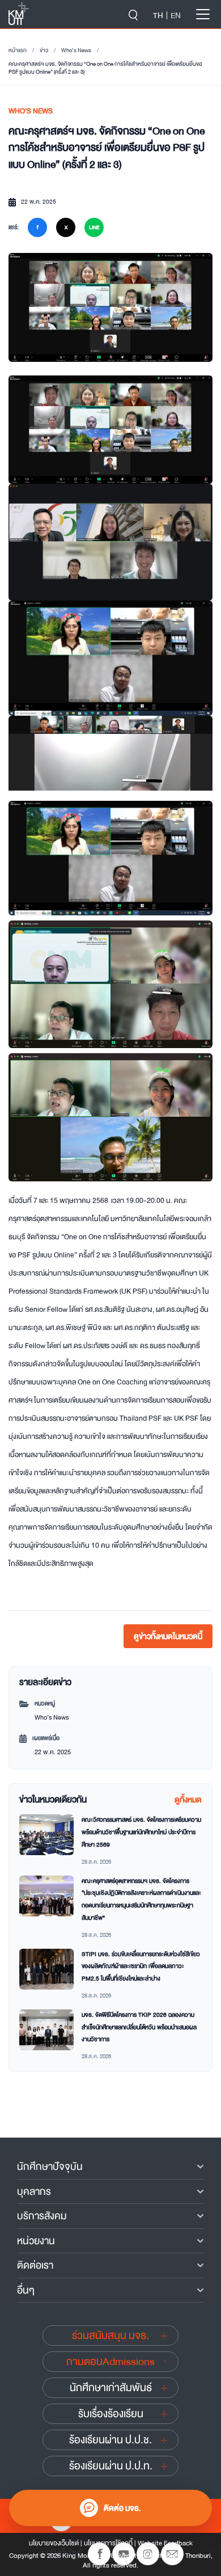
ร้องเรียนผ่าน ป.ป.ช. (110, 2440)
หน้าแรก (18, 50)
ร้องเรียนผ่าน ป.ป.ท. (111, 2466)
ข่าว (44, 50)
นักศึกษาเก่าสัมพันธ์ (111, 2388)
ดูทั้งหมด (188, 1800)
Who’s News (76, 50)
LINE (94, 227)
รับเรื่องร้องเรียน (111, 2414)
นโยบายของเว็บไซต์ (54, 2543)
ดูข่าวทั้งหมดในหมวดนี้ (168, 1636)
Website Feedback (165, 2543)
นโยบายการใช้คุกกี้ (108, 2543)
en (176, 15)
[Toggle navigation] (203, 14)
